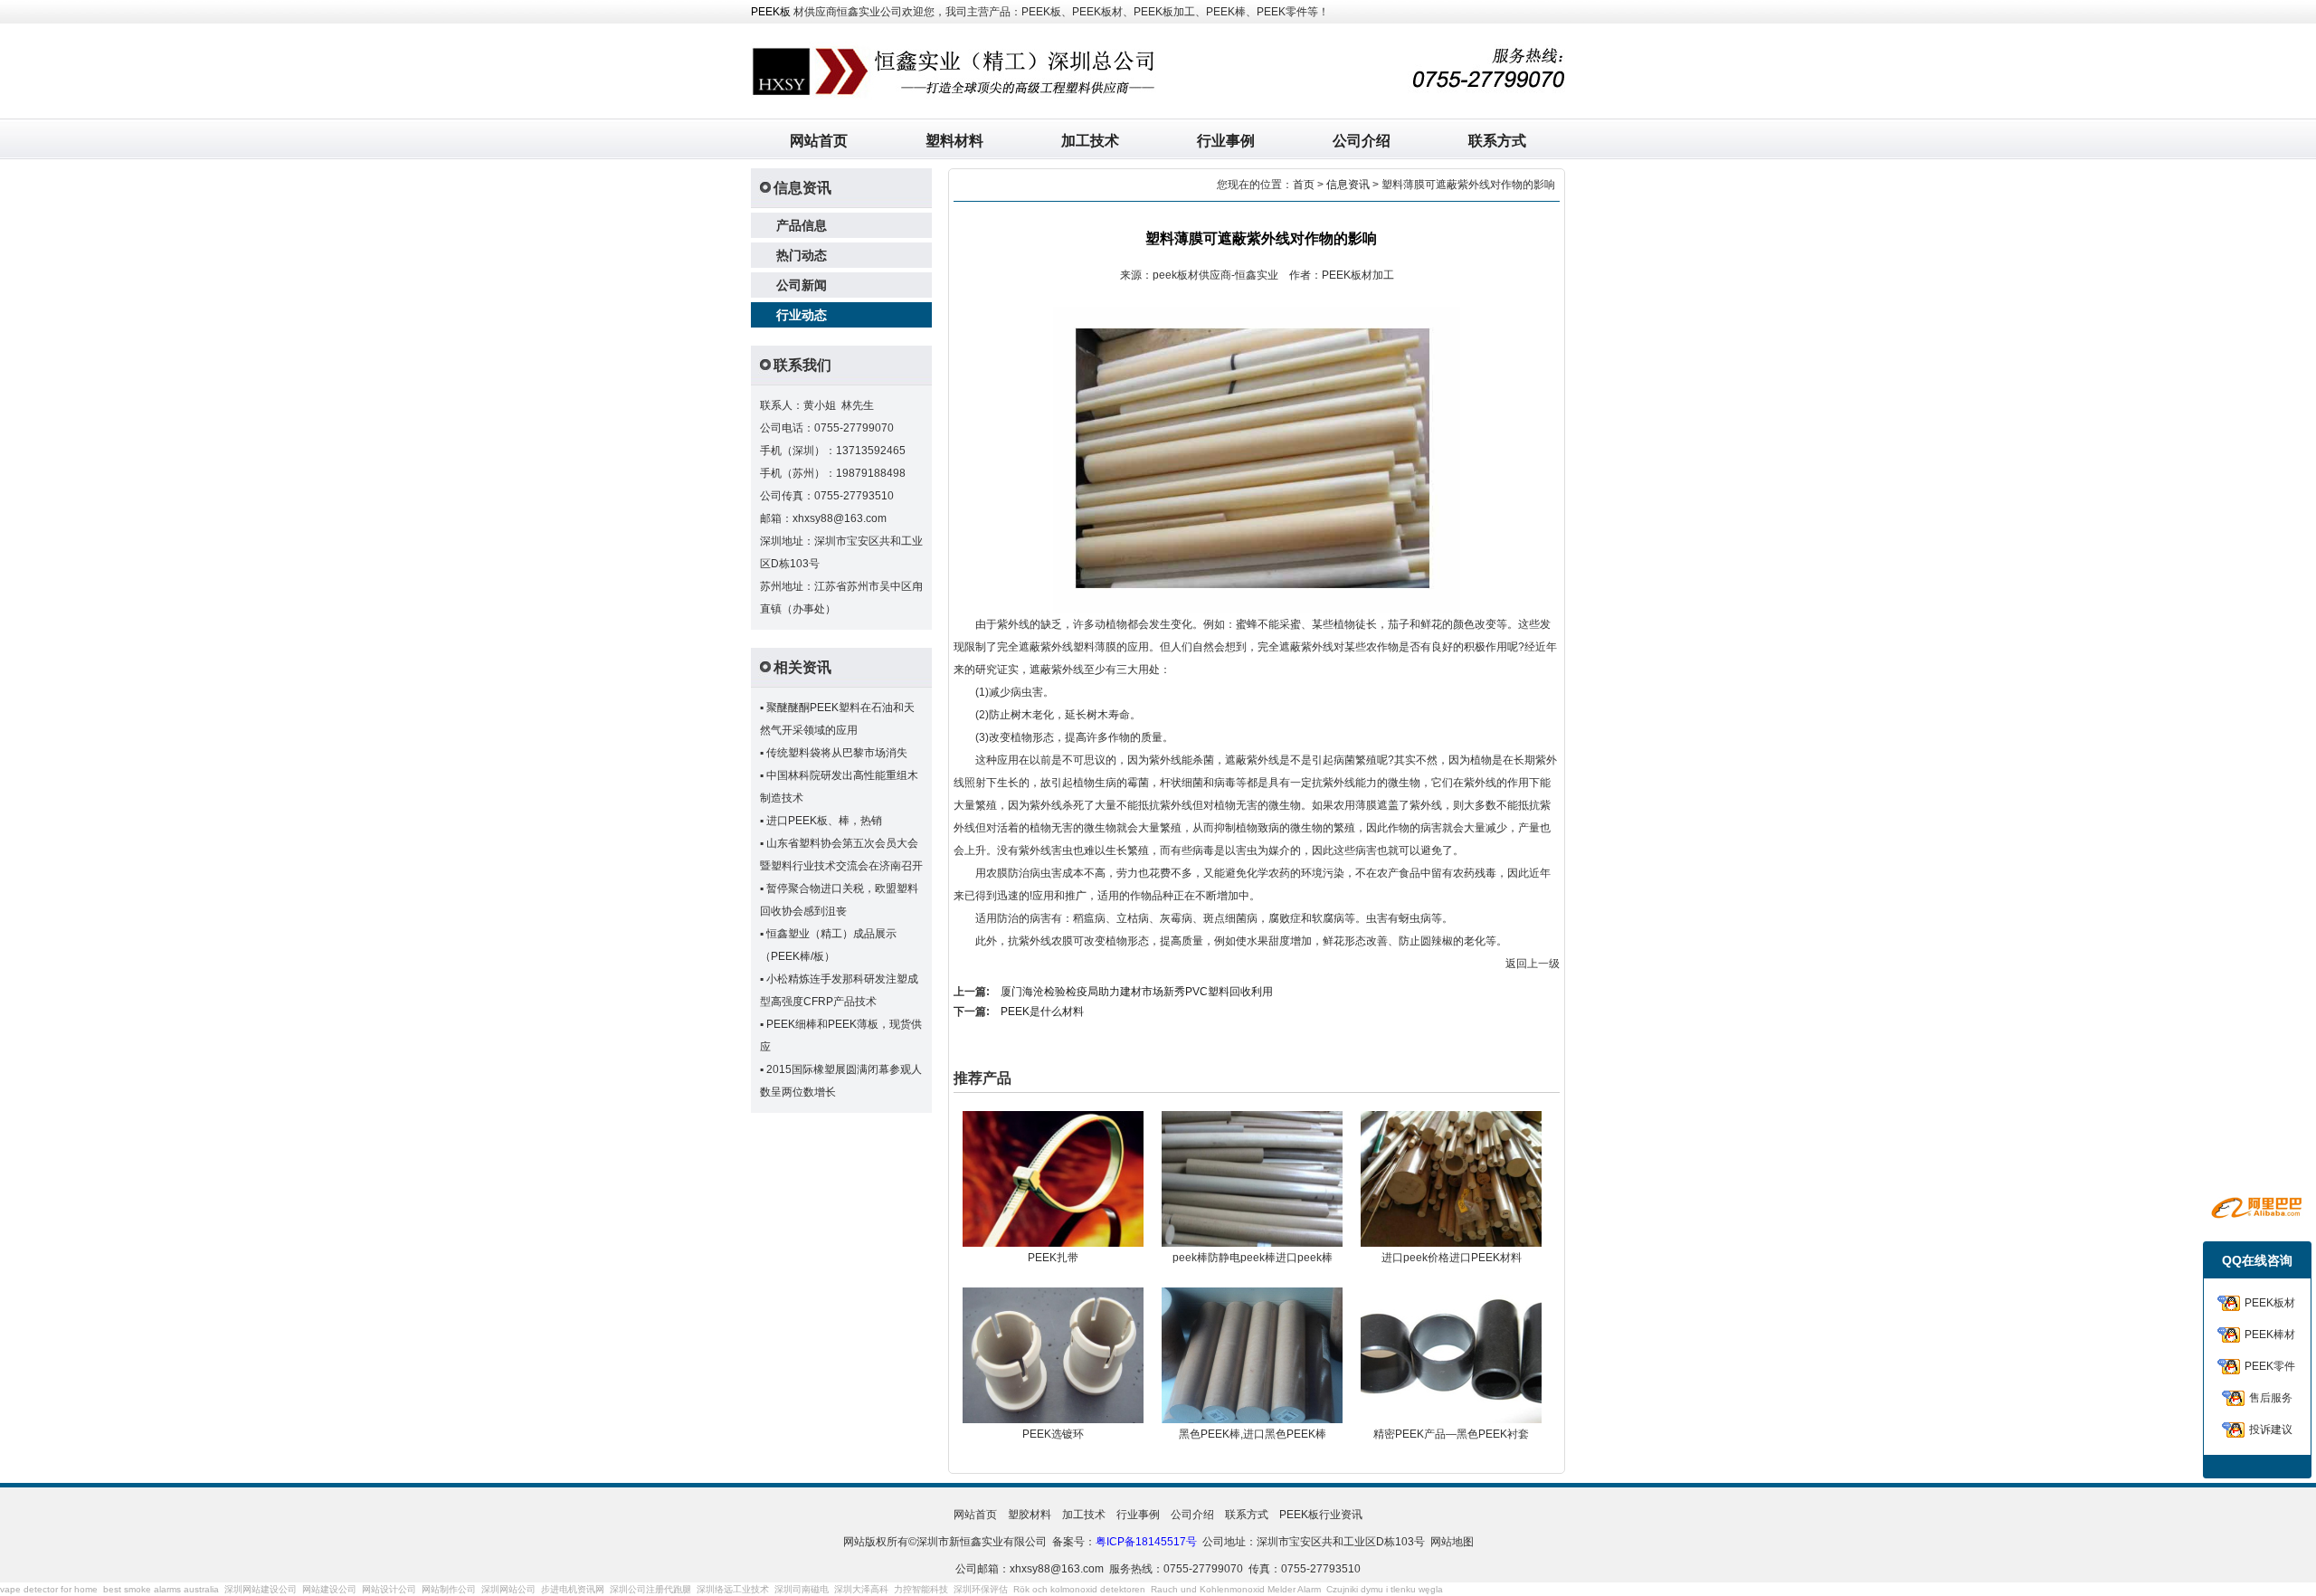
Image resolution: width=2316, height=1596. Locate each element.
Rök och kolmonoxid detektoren (1079, 1589)
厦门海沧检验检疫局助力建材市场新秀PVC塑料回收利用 (1137, 992)
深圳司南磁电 (802, 1589)
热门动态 (802, 255)
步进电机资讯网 (573, 1589)
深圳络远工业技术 (733, 1589)
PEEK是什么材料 (1042, 1012)
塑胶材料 (1030, 1515)
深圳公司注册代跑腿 (650, 1589)
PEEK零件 (2270, 1366)
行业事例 (1226, 141)
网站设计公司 (389, 1589)
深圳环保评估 (981, 1589)
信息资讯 (1348, 185)
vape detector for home (49, 1589)
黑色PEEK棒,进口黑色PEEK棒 (1253, 1434)
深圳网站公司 (508, 1589)
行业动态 (802, 315)
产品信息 (802, 225)
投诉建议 (2271, 1430)
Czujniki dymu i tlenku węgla (1385, 1589)
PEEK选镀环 (1053, 1434)
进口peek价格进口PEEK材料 (1452, 1258)
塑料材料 (954, 141)
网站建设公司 (329, 1589)
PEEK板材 (2270, 1303)
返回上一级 (1533, 964)
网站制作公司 (449, 1589)
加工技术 (1090, 141)
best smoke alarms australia (161, 1589)
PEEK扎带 (1053, 1258)
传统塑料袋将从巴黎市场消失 (837, 753)
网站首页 (819, 141)
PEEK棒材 (2270, 1335)
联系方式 (1497, 141)
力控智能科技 (921, 1589)
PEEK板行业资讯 (1321, 1515)
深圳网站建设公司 (261, 1589)
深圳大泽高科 (861, 1589)
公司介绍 (1362, 141)
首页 (1304, 185)
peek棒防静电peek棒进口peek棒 (1253, 1258)
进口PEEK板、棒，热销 (824, 821)
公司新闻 (802, 285)
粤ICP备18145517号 (1146, 1542)
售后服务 (2271, 1398)
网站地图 (1452, 1542)
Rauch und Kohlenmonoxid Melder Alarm (1236, 1589)
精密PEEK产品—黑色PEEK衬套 (1451, 1434)
